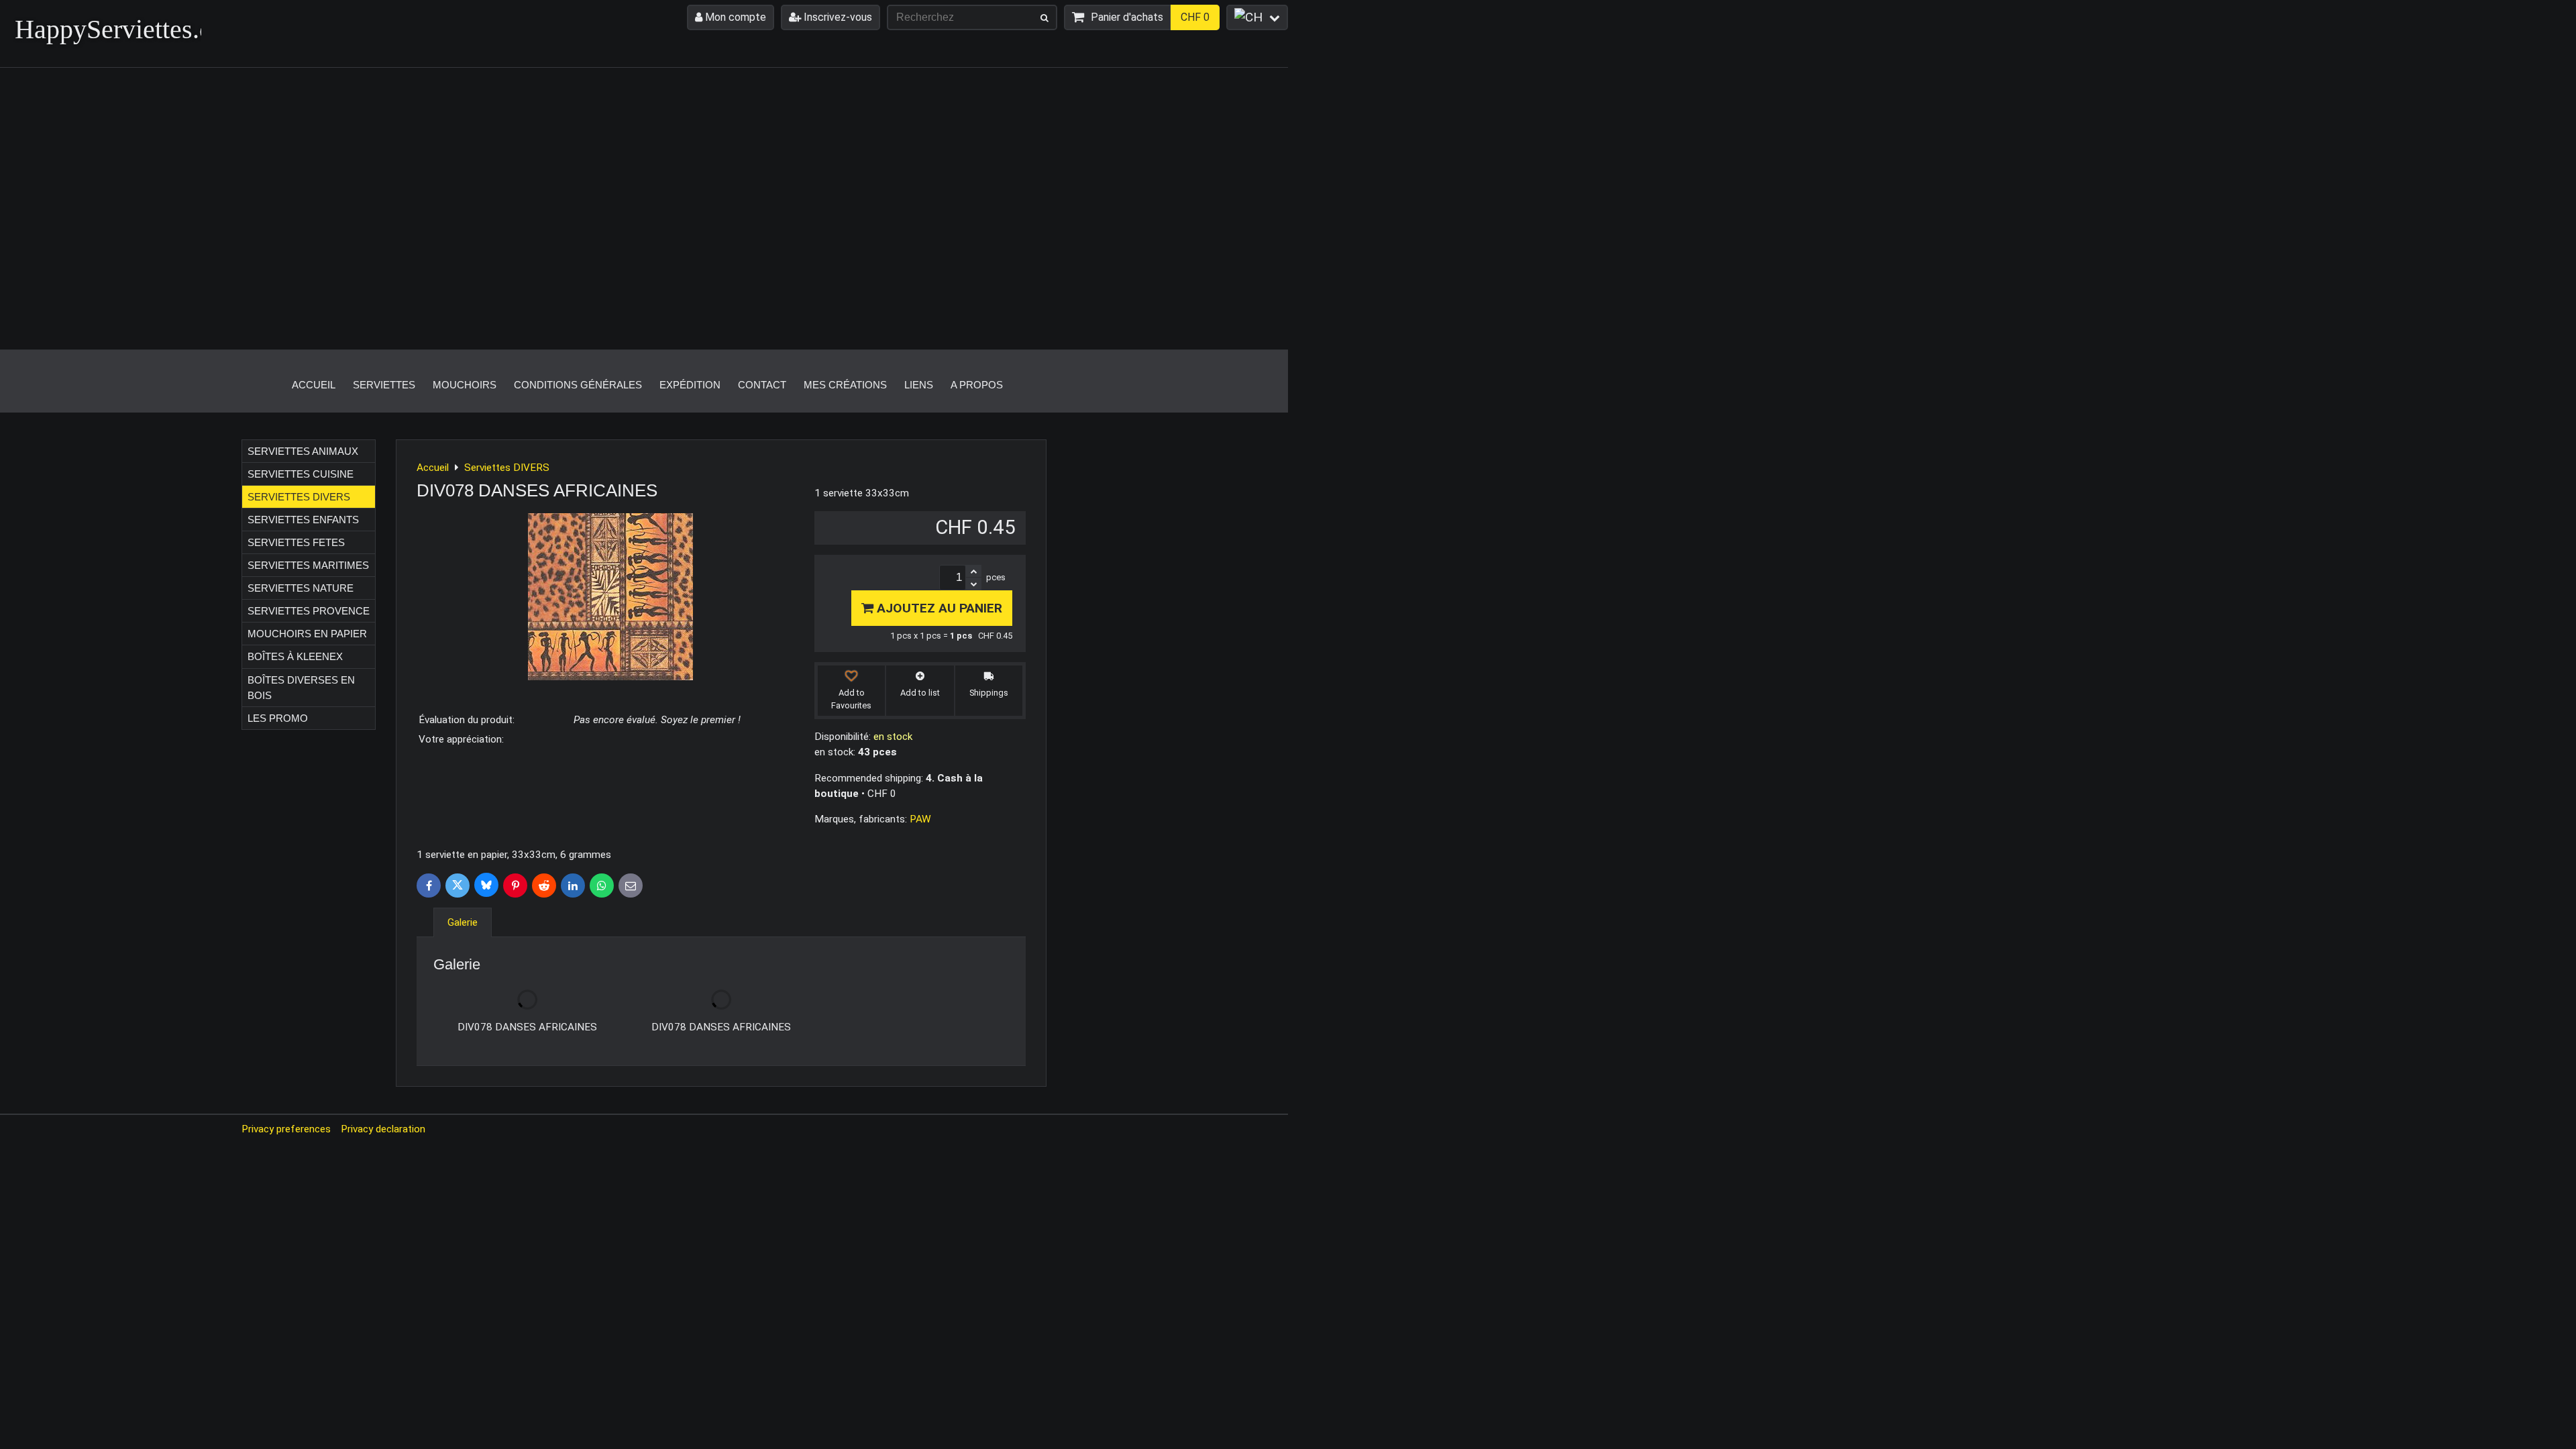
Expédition (690, 385)
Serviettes (384, 385)
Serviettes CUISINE (301, 474)
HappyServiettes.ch (120, 29)
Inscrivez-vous (837, 17)
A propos (977, 385)
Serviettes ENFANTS (303, 520)
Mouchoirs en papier (307, 634)
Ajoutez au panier (938, 608)
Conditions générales (578, 385)
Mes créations (845, 385)
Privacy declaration (383, 1129)
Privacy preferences (286, 1129)
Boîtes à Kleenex (295, 656)
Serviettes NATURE (301, 588)
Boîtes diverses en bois (301, 688)
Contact (762, 385)
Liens (919, 385)
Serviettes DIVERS (299, 497)
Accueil (314, 385)
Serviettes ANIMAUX (303, 451)
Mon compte (734, 17)
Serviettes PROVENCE (309, 611)
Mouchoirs (465, 385)
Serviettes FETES (296, 542)
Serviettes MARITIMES (308, 565)
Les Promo (278, 718)
